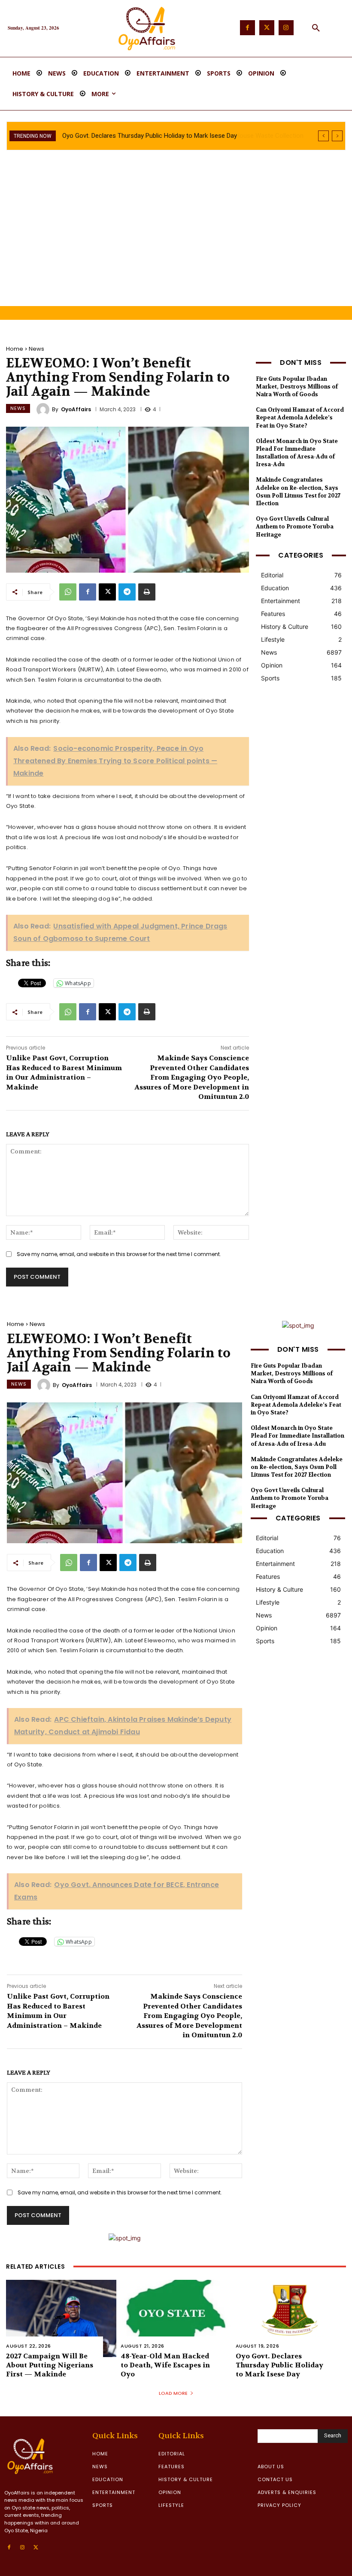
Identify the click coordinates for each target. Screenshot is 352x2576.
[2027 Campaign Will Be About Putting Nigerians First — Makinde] (61, 2318)
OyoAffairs (76, 410)
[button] (316, 28)
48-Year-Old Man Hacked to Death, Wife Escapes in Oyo (165, 2365)
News (36, 349)
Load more (173, 2393)
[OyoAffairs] (44, 410)
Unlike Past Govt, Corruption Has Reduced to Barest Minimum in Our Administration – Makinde (64, 1072)
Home (15, 349)
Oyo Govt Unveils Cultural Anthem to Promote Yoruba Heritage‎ (295, 526)
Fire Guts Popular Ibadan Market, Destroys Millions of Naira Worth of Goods (297, 387)
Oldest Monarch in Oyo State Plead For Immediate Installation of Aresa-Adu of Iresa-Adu (297, 453)
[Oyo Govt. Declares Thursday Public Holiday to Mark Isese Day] (291, 2318)
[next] (337, 136)
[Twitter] (267, 28)
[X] (107, 592)
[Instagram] (286, 28)
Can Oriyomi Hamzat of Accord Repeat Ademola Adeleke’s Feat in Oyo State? (300, 417)
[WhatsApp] (68, 592)
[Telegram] (127, 592)
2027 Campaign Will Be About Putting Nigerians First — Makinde (50, 2365)
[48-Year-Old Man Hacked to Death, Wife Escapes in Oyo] (176, 2318)
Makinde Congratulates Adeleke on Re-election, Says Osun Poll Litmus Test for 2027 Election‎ (298, 492)
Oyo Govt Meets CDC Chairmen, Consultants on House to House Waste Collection (179, 136)
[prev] (323, 136)
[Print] (147, 592)
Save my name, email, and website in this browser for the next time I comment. (119, 1254)
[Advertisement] (176, 242)
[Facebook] (247, 28)
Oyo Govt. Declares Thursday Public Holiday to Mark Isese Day (279, 2365)
